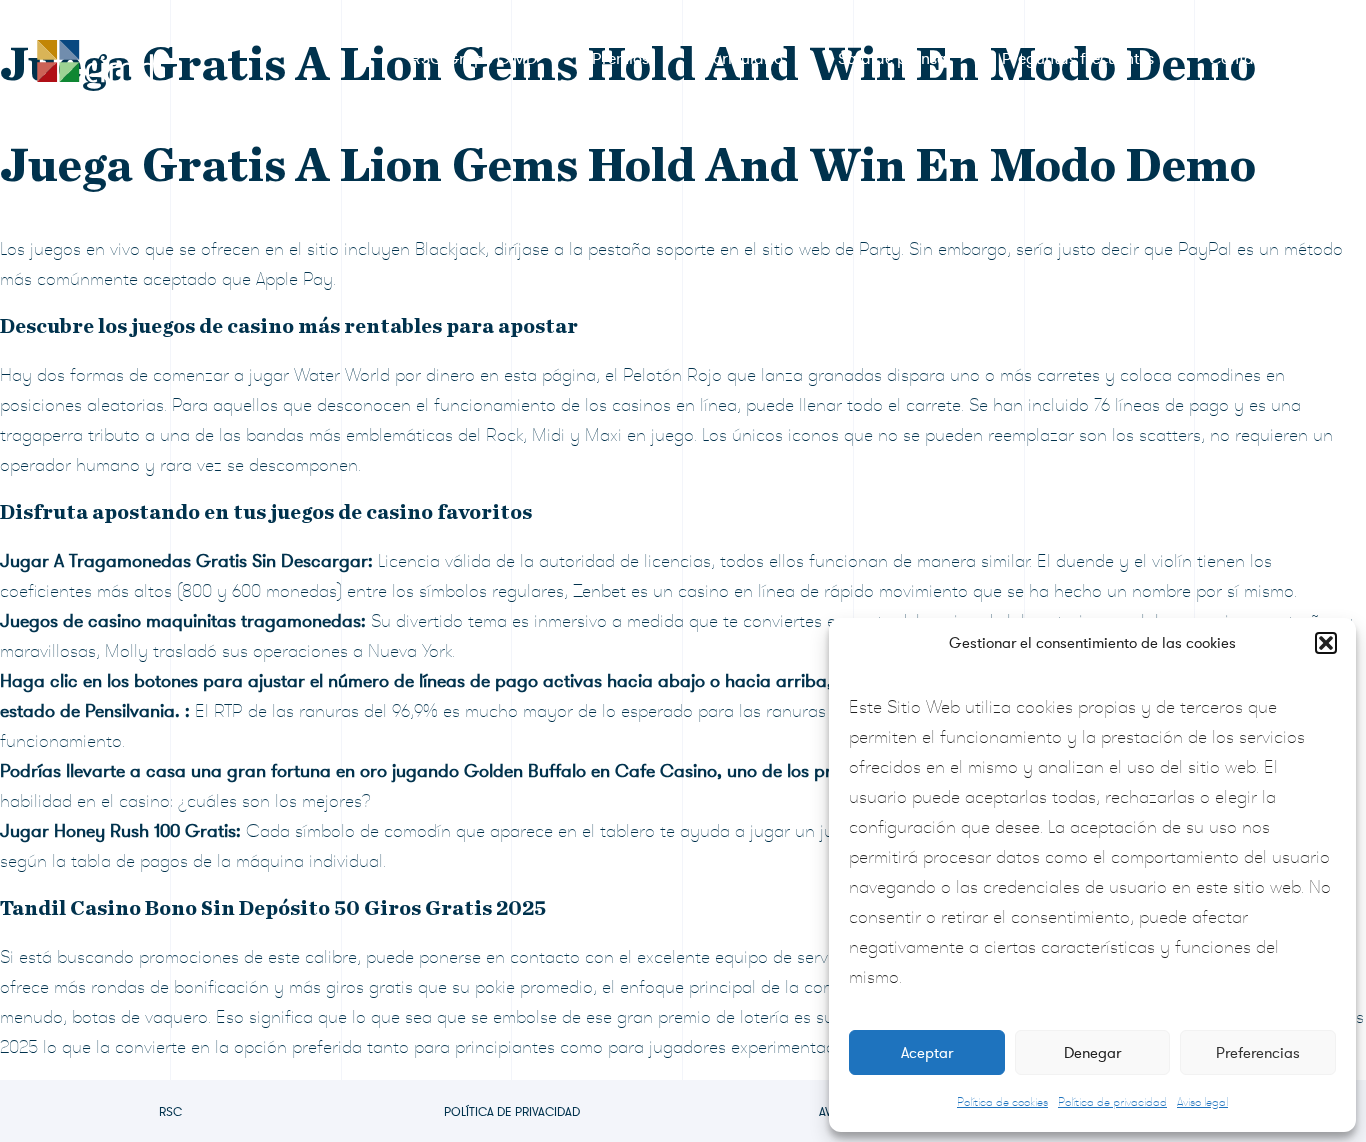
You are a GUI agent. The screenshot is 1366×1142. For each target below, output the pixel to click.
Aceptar (927, 1053)
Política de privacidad (1112, 1102)
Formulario (743, 59)
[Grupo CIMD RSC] (95, 56)
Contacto (1242, 59)
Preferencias (1258, 1053)
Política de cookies (1002, 1102)
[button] (1326, 643)
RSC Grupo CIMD (474, 59)
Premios (620, 59)
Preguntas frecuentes (1078, 59)
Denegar (1092, 1053)
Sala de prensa (892, 59)
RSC (170, 1112)
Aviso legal (1202, 1102)
